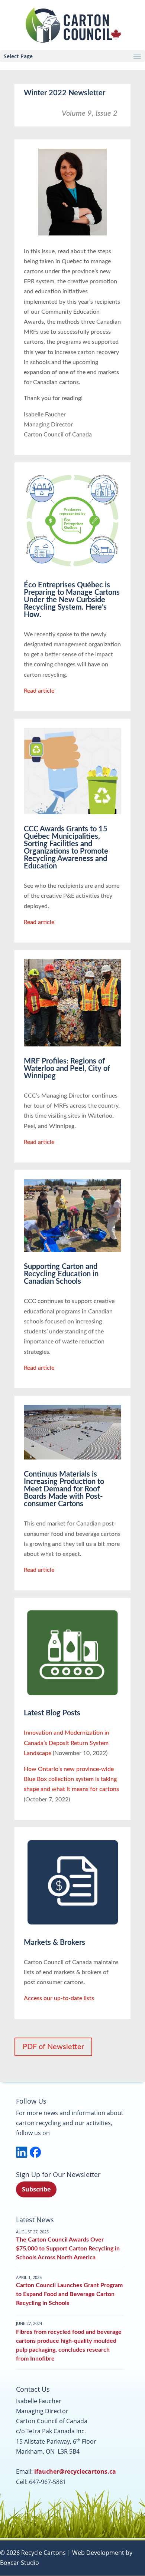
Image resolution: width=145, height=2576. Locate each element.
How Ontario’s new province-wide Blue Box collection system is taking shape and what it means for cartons (71, 1779)
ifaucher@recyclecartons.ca (75, 2471)
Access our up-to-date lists (59, 1998)
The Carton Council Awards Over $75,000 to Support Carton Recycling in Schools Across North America (68, 2249)
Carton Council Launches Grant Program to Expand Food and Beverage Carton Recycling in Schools (69, 2294)
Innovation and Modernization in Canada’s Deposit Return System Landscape (67, 1743)
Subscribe (36, 2189)
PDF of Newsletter (53, 2047)
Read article (39, 691)
